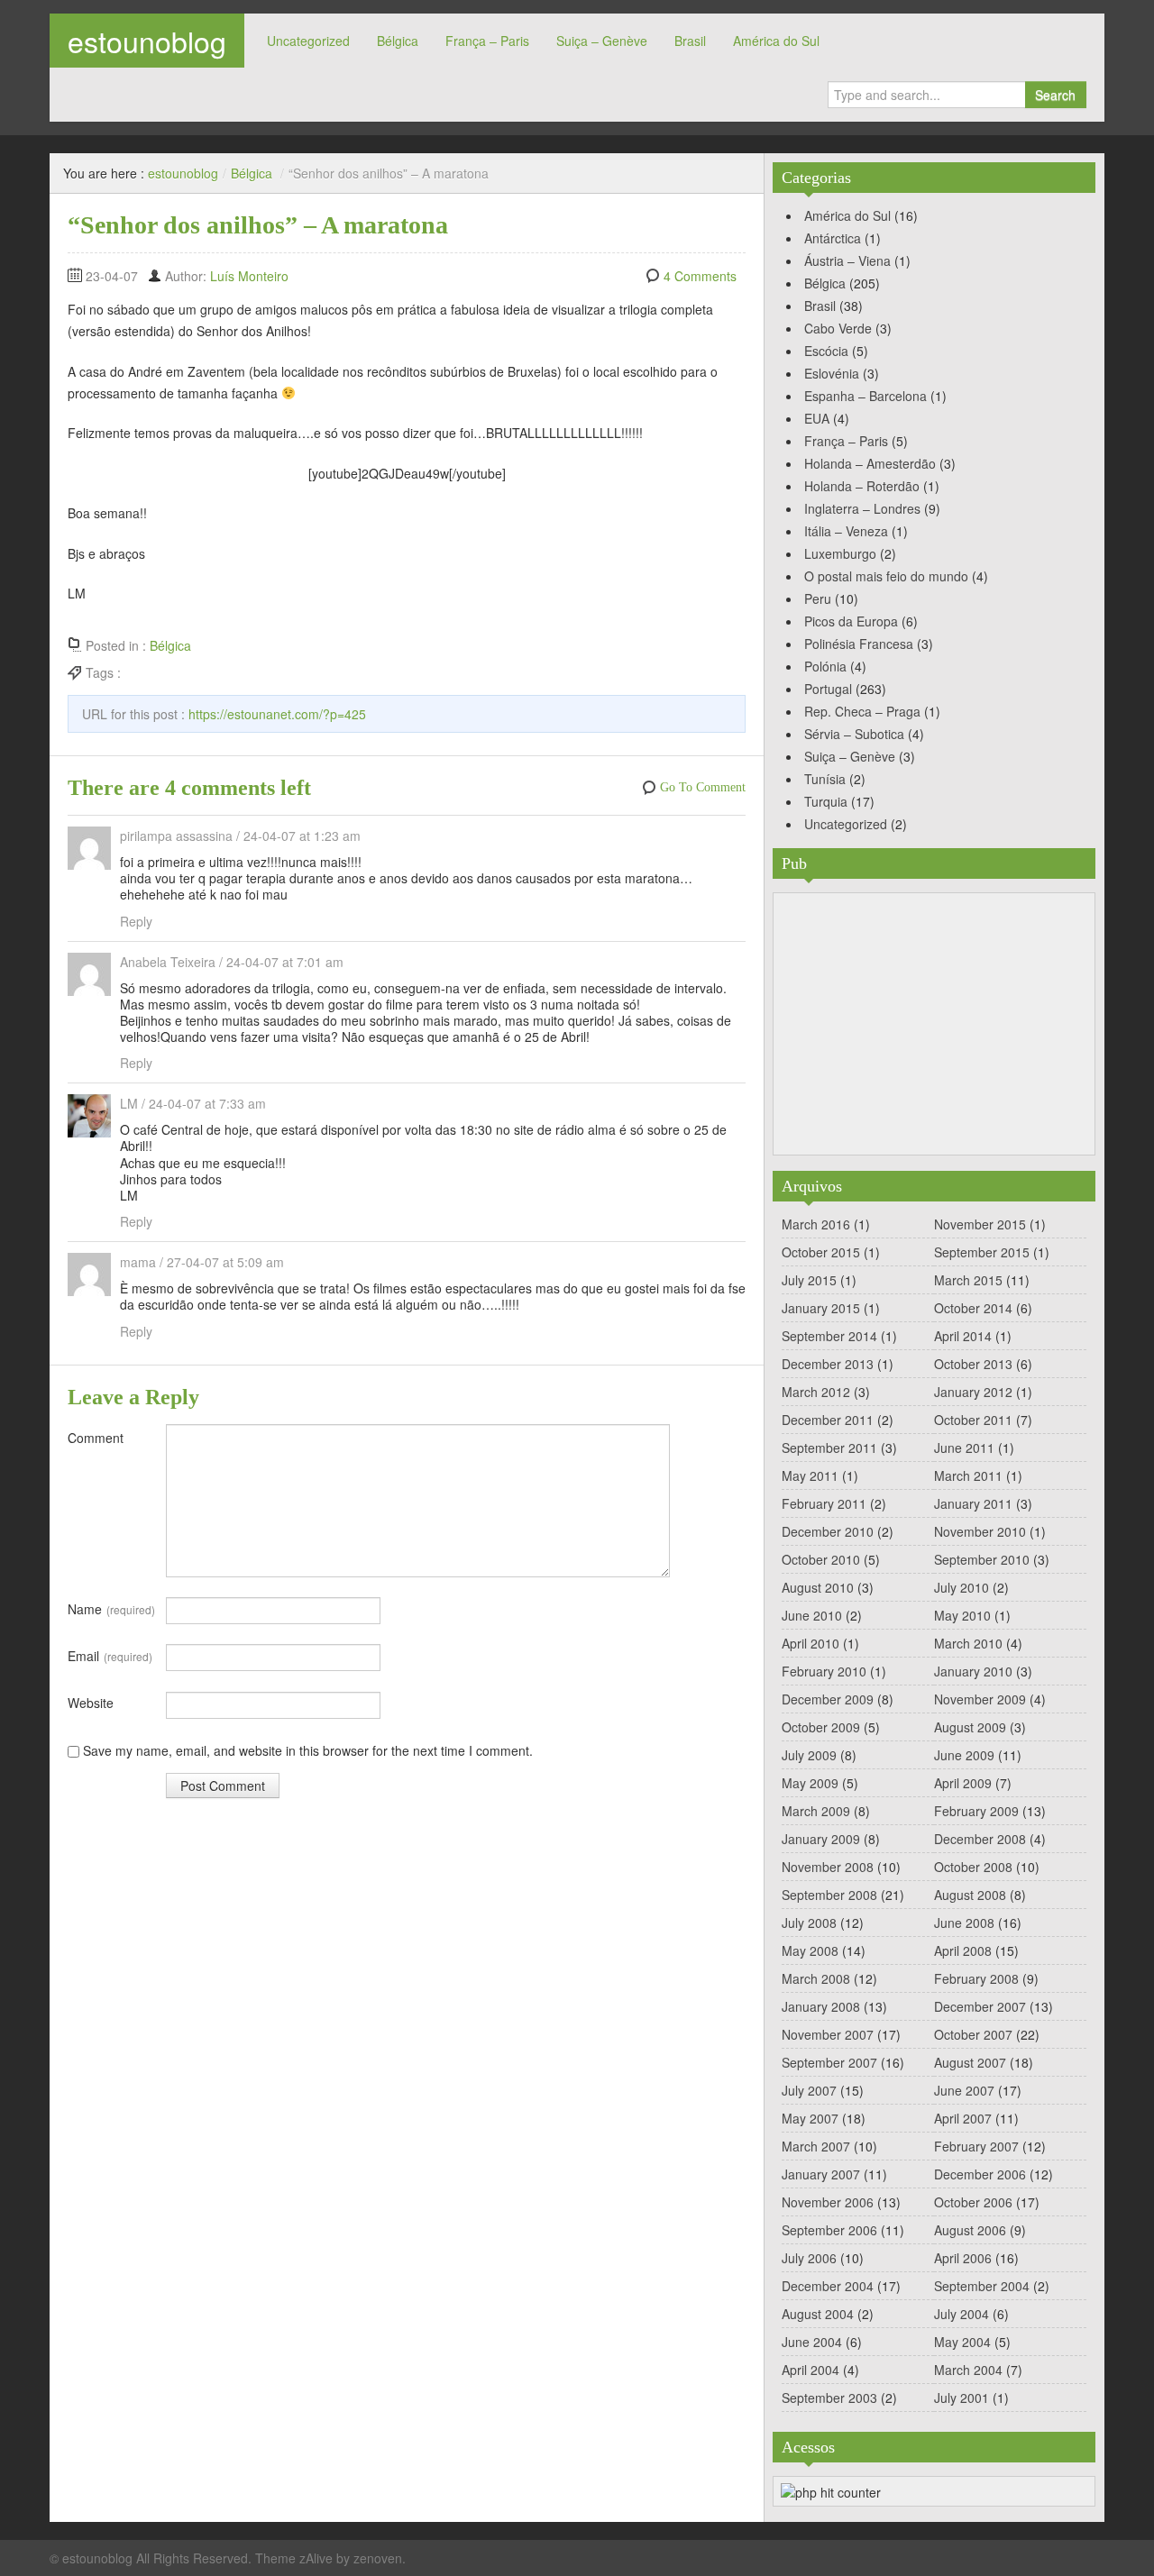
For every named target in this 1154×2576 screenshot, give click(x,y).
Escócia (826, 351)
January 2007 (821, 2174)
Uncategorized (308, 41)
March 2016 (816, 1224)
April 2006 (963, 2258)
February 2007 (976, 2146)
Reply (136, 921)
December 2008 (980, 1839)
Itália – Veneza (846, 531)
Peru (818, 598)
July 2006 (809, 2258)
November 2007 (828, 2034)
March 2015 (968, 1280)
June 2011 (964, 1448)
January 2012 (973, 1392)
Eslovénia (832, 373)
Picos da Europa (851, 621)
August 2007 (970, 2062)
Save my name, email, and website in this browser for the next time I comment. (308, 1750)
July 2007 (809, 2090)
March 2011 (968, 1475)
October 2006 (973, 2202)
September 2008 (829, 1895)
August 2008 (970, 1895)
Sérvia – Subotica (854, 734)
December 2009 (828, 1699)
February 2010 (824, 1671)
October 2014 (973, 1308)
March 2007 (816, 2146)
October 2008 (973, 1867)
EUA (817, 418)
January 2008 (821, 2006)
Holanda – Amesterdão (870, 463)
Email (110, 1656)
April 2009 (963, 1783)
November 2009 (980, 1699)
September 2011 (829, 1448)
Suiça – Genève (602, 41)
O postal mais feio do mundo (886, 576)
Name (111, 1609)
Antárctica (833, 238)
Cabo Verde (838, 328)
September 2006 (829, 2230)
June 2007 (964, 2090)
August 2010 (818, 1587)
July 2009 (809, 1755)
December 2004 (828, 2286)
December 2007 (980, 2006)
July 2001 (962, 2398)
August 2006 (970, 2230)
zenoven (378, 2558)
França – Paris (487, 41)
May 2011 (810, 1475)
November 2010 (980, 1531)
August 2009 (970, 1727)
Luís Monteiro (249, 276)
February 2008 (976, 1978)
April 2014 (963, 1336)
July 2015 (809, 1280)
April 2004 (811, 2370)
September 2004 (982, 2286)
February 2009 (976, 1811)
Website (91, 1703)
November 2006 (828, 2202)
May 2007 (810, 2118)
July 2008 (809, 1923)
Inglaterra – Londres (862, 508)
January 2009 (821, 1839)
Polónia (825, 666)
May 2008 (810, 1950)
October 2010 (821, 1559)
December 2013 (828, 1364)
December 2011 (828, 1420)
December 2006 (980, 2174)
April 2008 (963, 1950)
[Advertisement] (934, 1024)
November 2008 (828, 1867)
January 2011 (973, 1503)
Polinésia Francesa (859, 644)
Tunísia (825, 779)
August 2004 (818, 2314)
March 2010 (968, 1643)
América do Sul (776, 41)
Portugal (828, 689)
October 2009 (821, 1727)
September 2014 (829, 1336)
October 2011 (973, 1420)
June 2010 (812, 1615)
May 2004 (962, 2342)
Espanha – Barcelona (865, 396)
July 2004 (962, 2314)
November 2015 (980, 1224)
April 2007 (963, 2118)
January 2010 (973, 1671)
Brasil (690, 41)
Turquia (826, 801)
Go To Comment (703, 787)
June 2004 (812, 2342)
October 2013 (973, 1364)
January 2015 (821, 1308)
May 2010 (962, 1615)
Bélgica (398, 41)
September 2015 (982, 1252)
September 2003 (829, 2398)
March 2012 (816, 1392)
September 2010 (982, 1559)
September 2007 (829, 2062)
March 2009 (816, 1811)
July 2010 (962, 1587)
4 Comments (700, 276)
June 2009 (964, 1755)
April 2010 (811, 1643)
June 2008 (964, 1923)
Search (1055, 95)
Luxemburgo (840, 553)
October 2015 (821, 1252)
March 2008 (816, 1978)
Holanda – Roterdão (862, 486)
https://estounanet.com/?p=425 (277, 714)
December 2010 (828, 1531)
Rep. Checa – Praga (862, 711)
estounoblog (147, 41)
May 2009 (810, 1783)
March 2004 (968, 2370)
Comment (96, 1438)
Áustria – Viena (847, 260)
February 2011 (824, 1503)
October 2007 (973, 2034)
